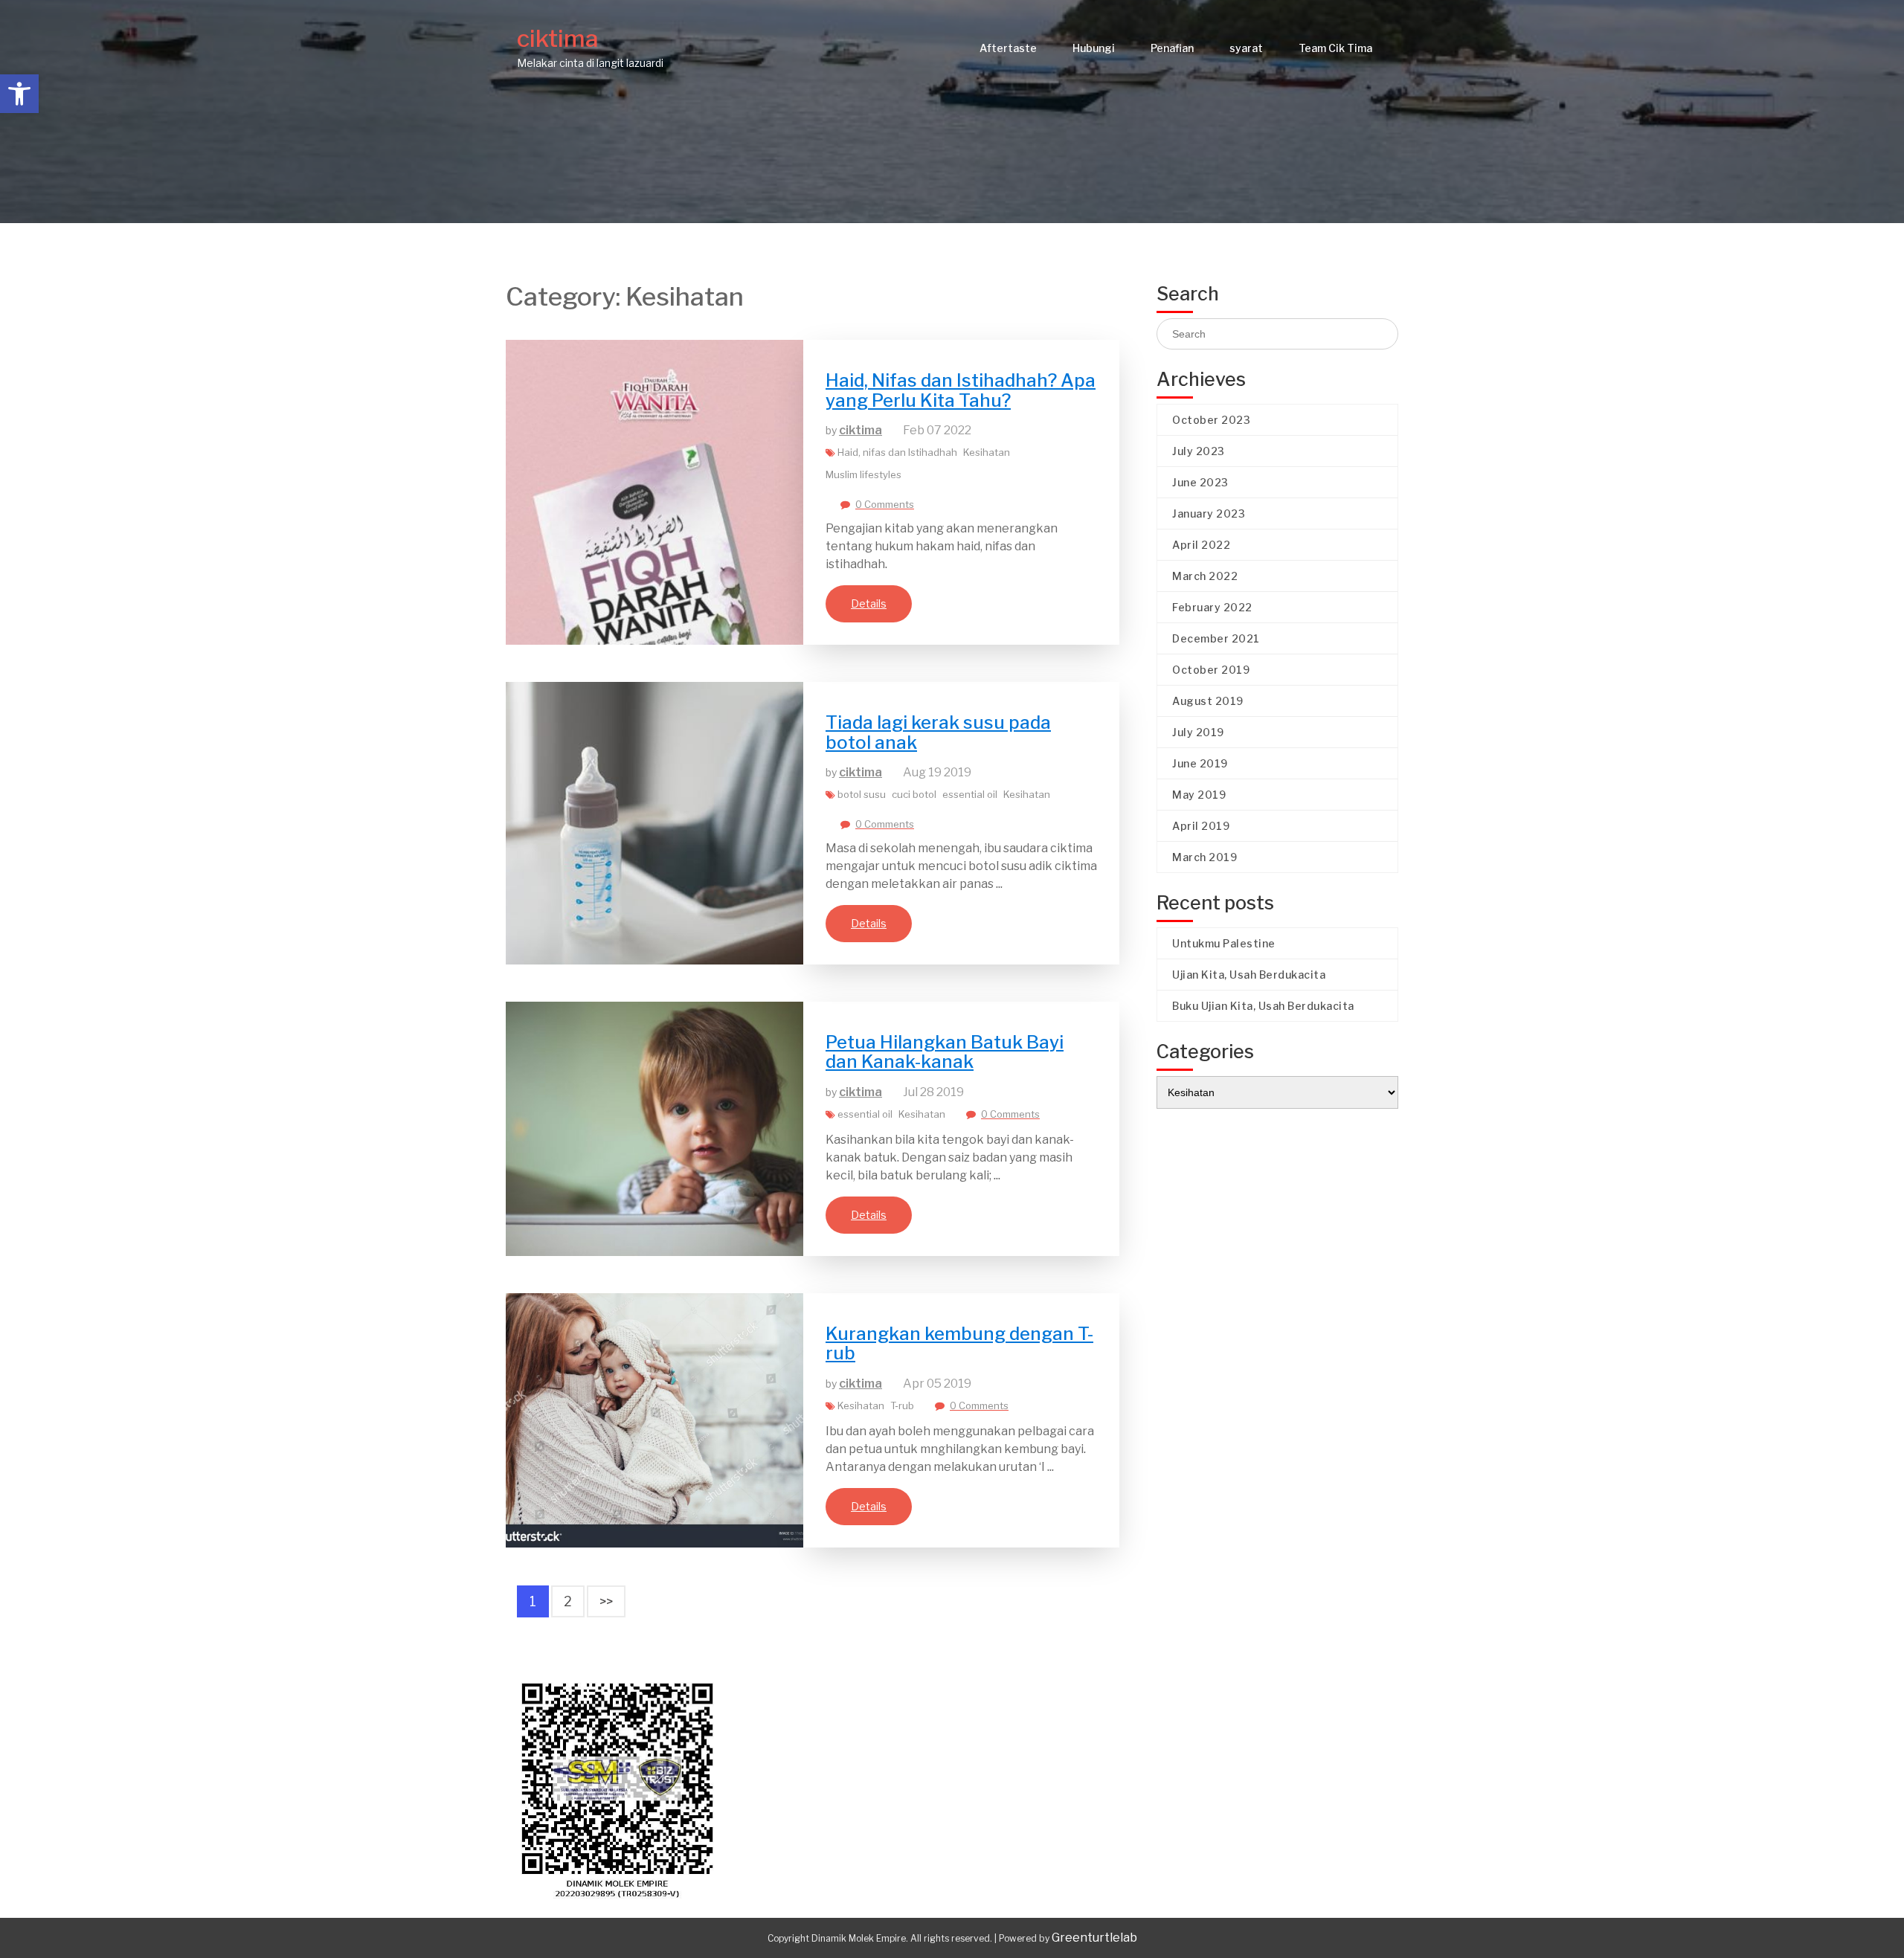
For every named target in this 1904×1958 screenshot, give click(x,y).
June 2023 (1200, 482)
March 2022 (1205, 576)
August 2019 (1208, 701)
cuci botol (914, 794)
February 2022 (1212, 607)
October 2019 (1211, 670)
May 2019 (1199, 795)
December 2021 (1216, 638)
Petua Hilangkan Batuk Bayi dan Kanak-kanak (945, 1052)
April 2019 (1201, 826)
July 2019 (1198, 732)
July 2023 (1199, 451)
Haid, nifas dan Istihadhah (897, 452)
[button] (19, 94)
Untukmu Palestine (1224, 943)
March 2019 (1205, 857)
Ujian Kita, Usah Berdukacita (1249, 975)
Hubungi (1094, 48)
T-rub (902, 1405)
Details (869, 603)
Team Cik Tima (1335, 48)
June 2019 (1200, 763)
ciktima (558, 38)
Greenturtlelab (1094, 1938)
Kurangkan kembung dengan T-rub (959, 1343)
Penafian (1172, 48)
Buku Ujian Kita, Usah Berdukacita (1263, 1006)
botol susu (862, 794)
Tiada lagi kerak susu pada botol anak (938, 732)
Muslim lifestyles (863, 474)
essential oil (970, 794)
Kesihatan (987, 452)
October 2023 (1211, 420)
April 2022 (1201, 545)
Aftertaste (1008, 48)
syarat (1246, 48)
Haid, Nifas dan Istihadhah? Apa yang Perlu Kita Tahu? (961, 390)
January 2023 (1209, 513)
